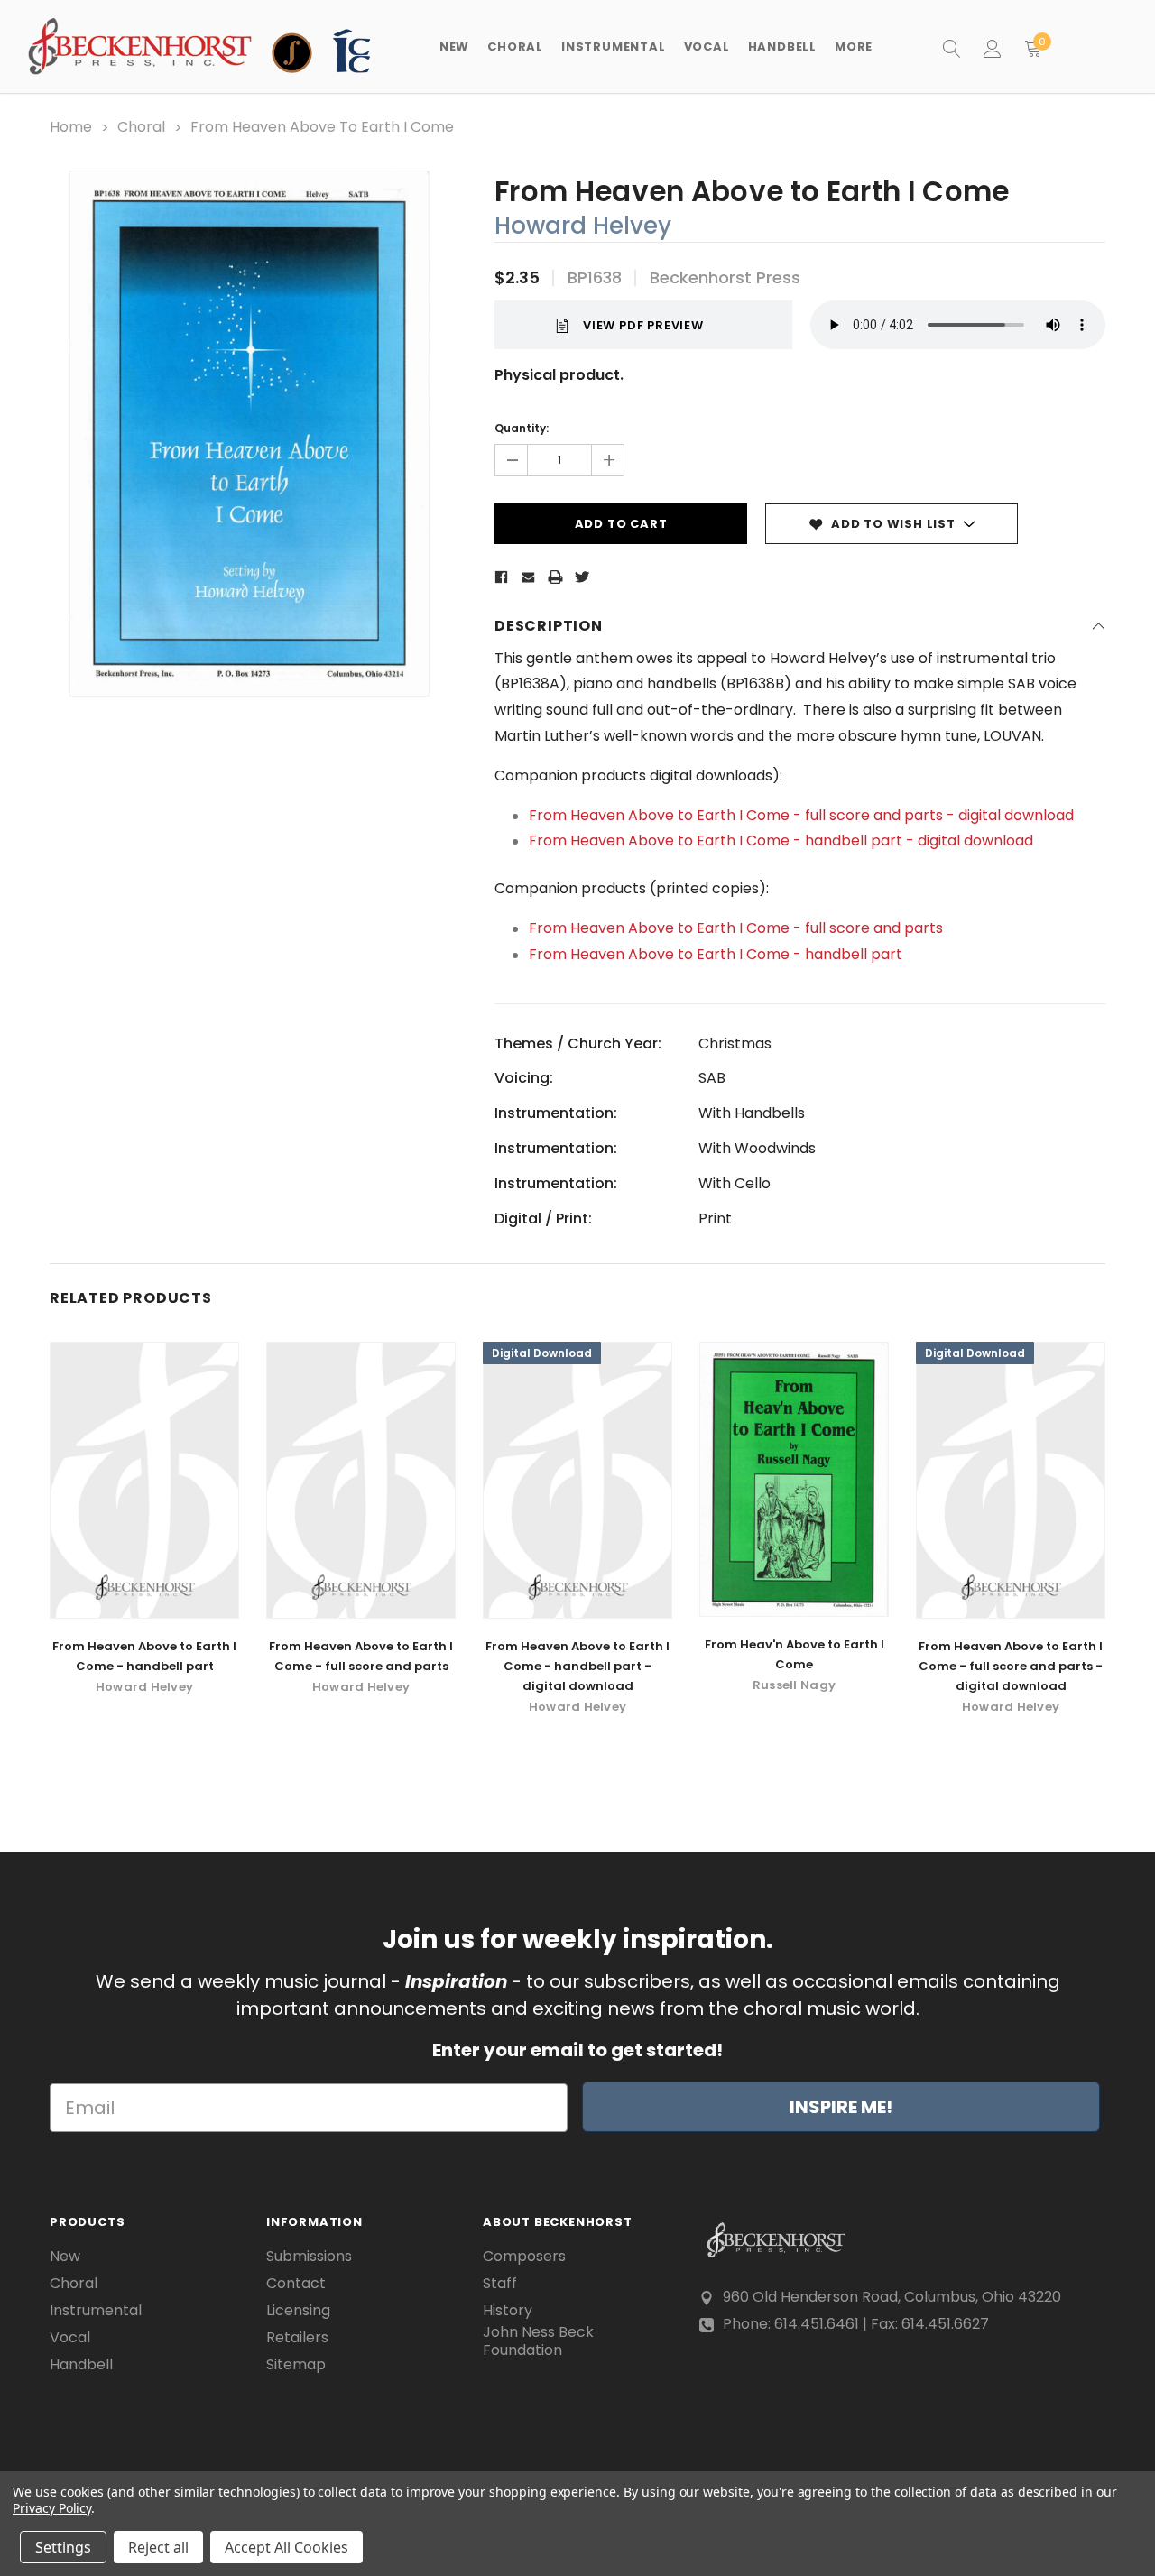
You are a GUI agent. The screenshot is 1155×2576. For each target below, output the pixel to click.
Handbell (81, 2365)
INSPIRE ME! (841, 2107)
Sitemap (296, 2365)
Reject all (158, 2547)
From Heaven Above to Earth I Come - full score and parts (736, 928)
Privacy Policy (52, 2508)
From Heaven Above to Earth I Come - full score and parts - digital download (801, 815)
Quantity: (522, 428)
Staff (500, 2284)
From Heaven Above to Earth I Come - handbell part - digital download (781, 840)
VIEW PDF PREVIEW (643, 325)
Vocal (70, 2338)
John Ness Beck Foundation (538, 2341)
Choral (74, 2284)
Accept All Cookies (286, 2547)
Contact (296, 2284)
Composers (524, 2257)
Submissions (309, 2257)
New (454, 46)
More (854, 46)
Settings (63, 2547)
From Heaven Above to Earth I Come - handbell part (716, 954)
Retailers (297, 2338)
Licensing (298, 2311)
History (508, 2311)
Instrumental (96, 2311)
